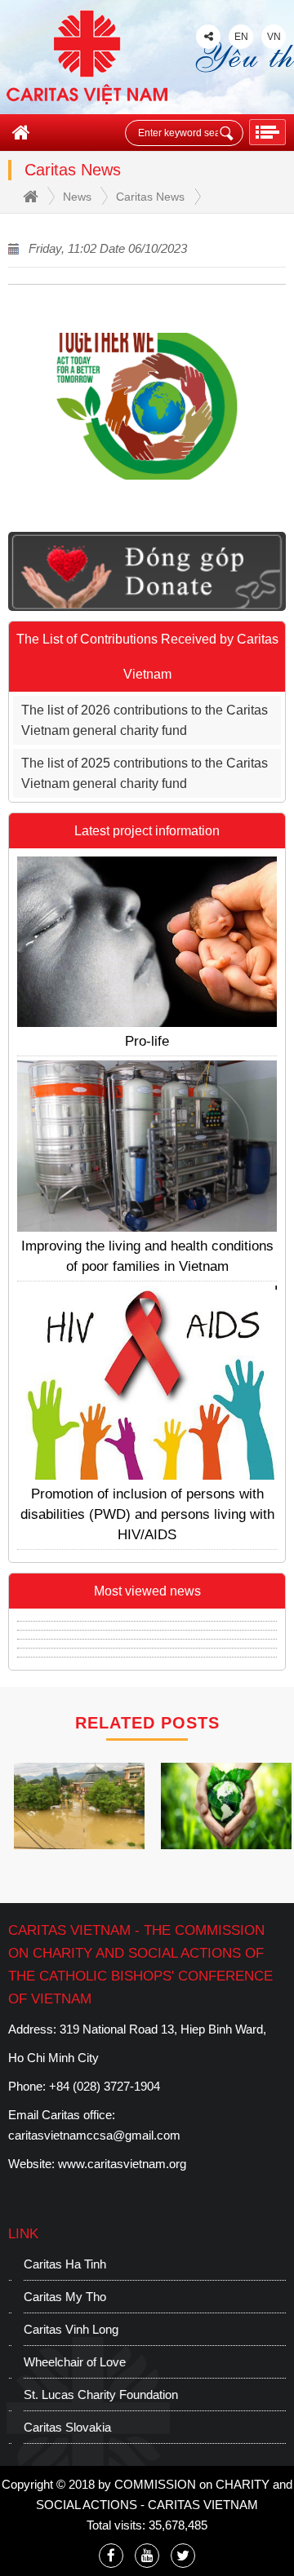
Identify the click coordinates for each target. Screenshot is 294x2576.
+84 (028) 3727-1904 (105, 2086)
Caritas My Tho (49, 2297)
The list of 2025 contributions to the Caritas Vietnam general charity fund (145, 773)
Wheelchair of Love (59, 2362)
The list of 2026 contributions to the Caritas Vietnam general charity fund (145, 720)
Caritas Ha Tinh (49, 2264)
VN (274, 37)
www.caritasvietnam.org (122, 2164)
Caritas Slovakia (52, 2427)
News (77, 197)
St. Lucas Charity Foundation (85, 2395)
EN (241, 37)
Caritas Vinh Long (56, 2329)
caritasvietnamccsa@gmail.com (94, 2135)
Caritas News (150, 197)
